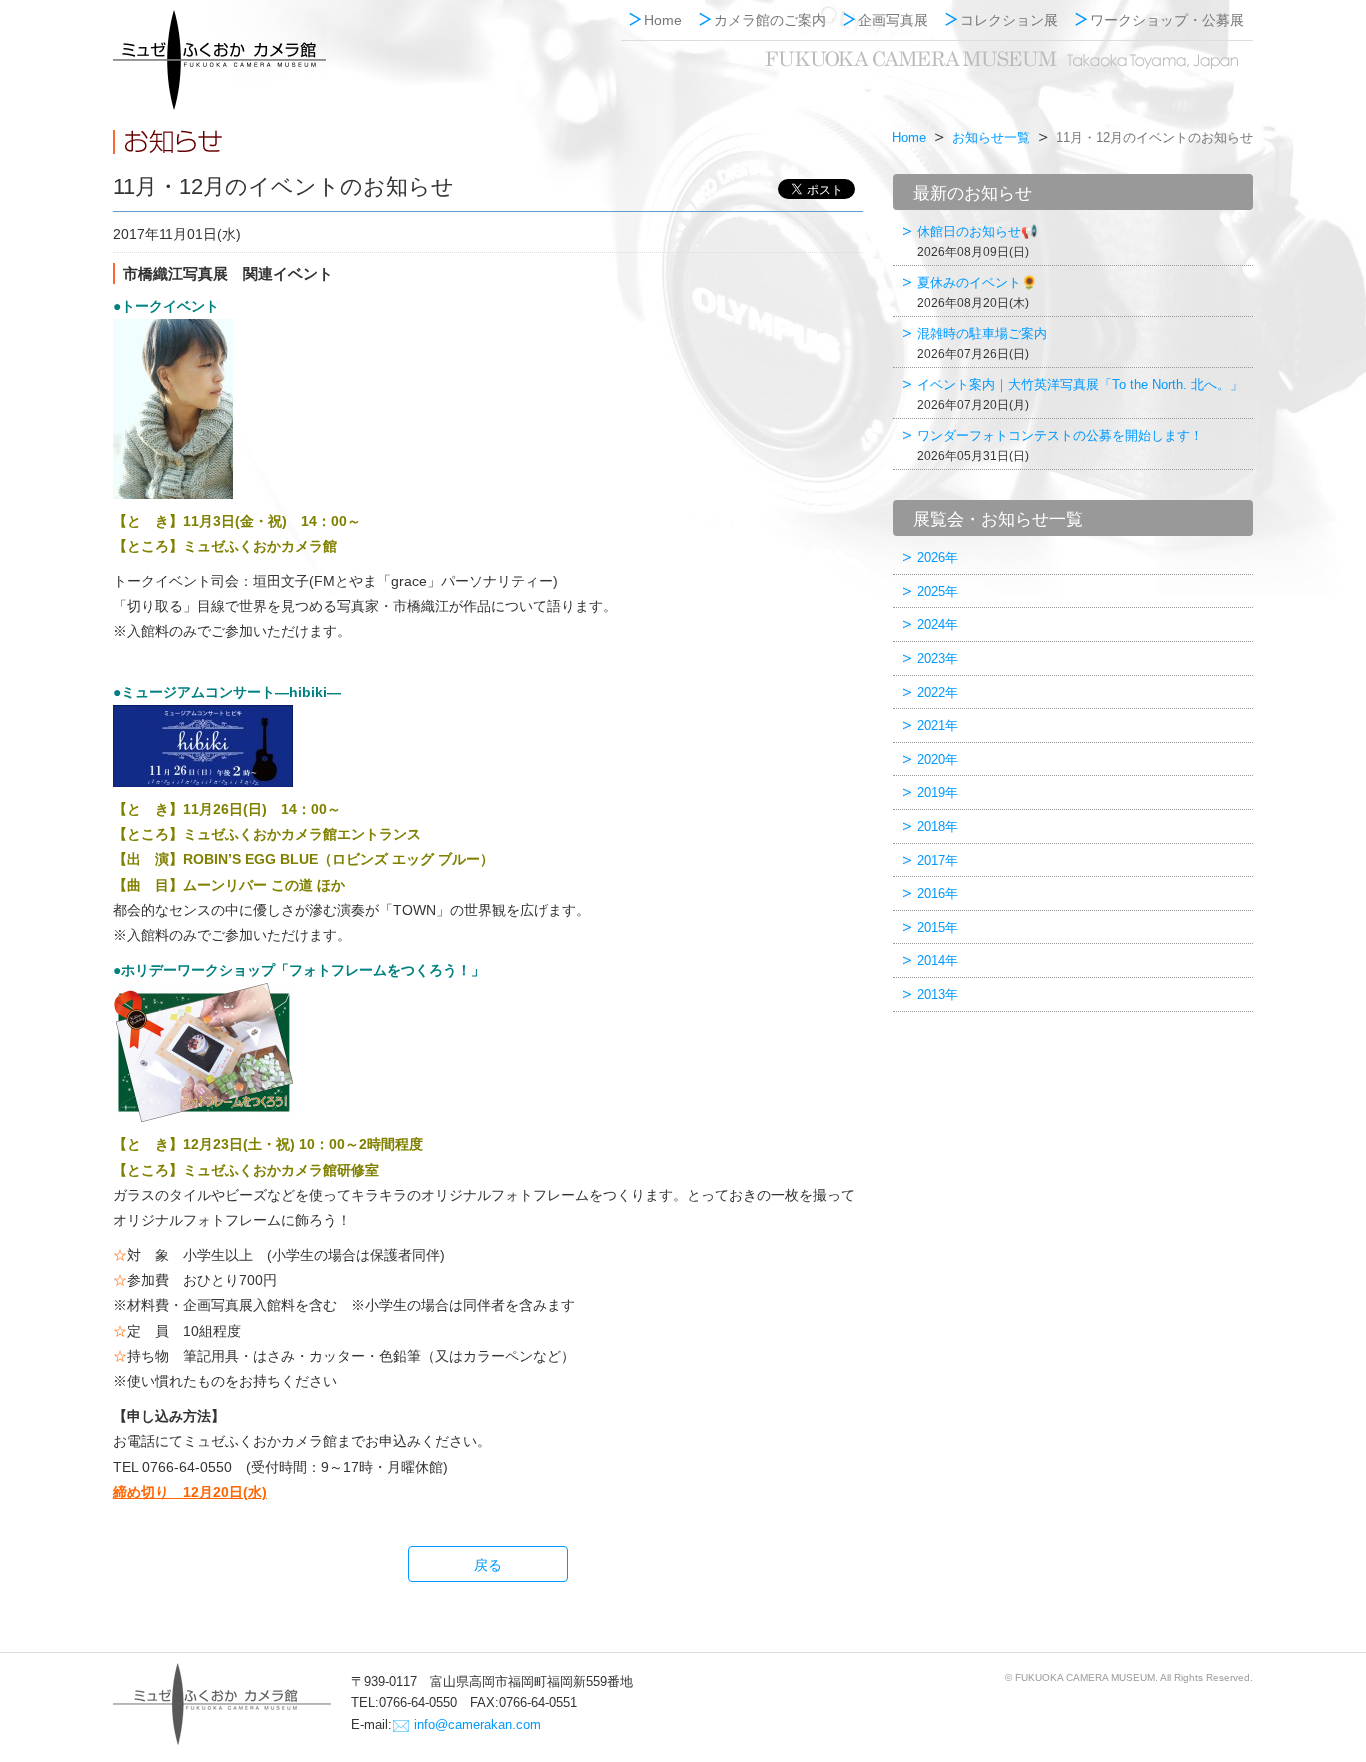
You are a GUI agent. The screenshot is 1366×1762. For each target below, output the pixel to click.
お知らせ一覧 (991, 138)
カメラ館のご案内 (770, 20)
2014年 (937, 960)
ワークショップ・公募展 (1167, 20)
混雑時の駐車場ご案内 (982, 343)
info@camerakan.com (477, 1724)
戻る (488, 1565)
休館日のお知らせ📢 (977, 241)
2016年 (937, 893)
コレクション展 (1009, 20)
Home (663, 20)
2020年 (937, 759)
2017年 (937, 860)
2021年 (937, 725)
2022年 (937, 692)
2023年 (937, 658)
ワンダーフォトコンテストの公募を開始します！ (1060, 445)
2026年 (937, 557)
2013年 (937, 994)
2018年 (937, 826)
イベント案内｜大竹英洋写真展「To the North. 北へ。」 (1080, 394)
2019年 (937, 792)
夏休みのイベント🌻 (977, 292)
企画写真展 (893, 20)
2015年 (937, 927)
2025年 (937, 591)
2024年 (937, 624)
